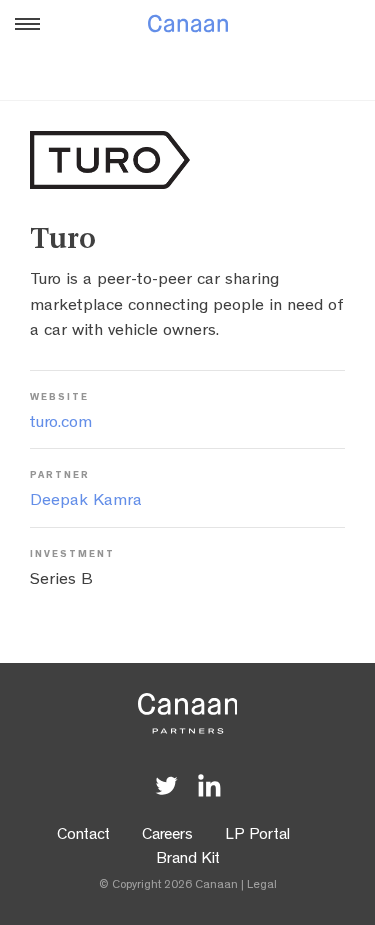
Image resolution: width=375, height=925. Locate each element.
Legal (262, 886)
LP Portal (257, 836)
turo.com (61, 423)
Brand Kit (188, 860)
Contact (83, 836)
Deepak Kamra (86, 501)
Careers (167, 836)
